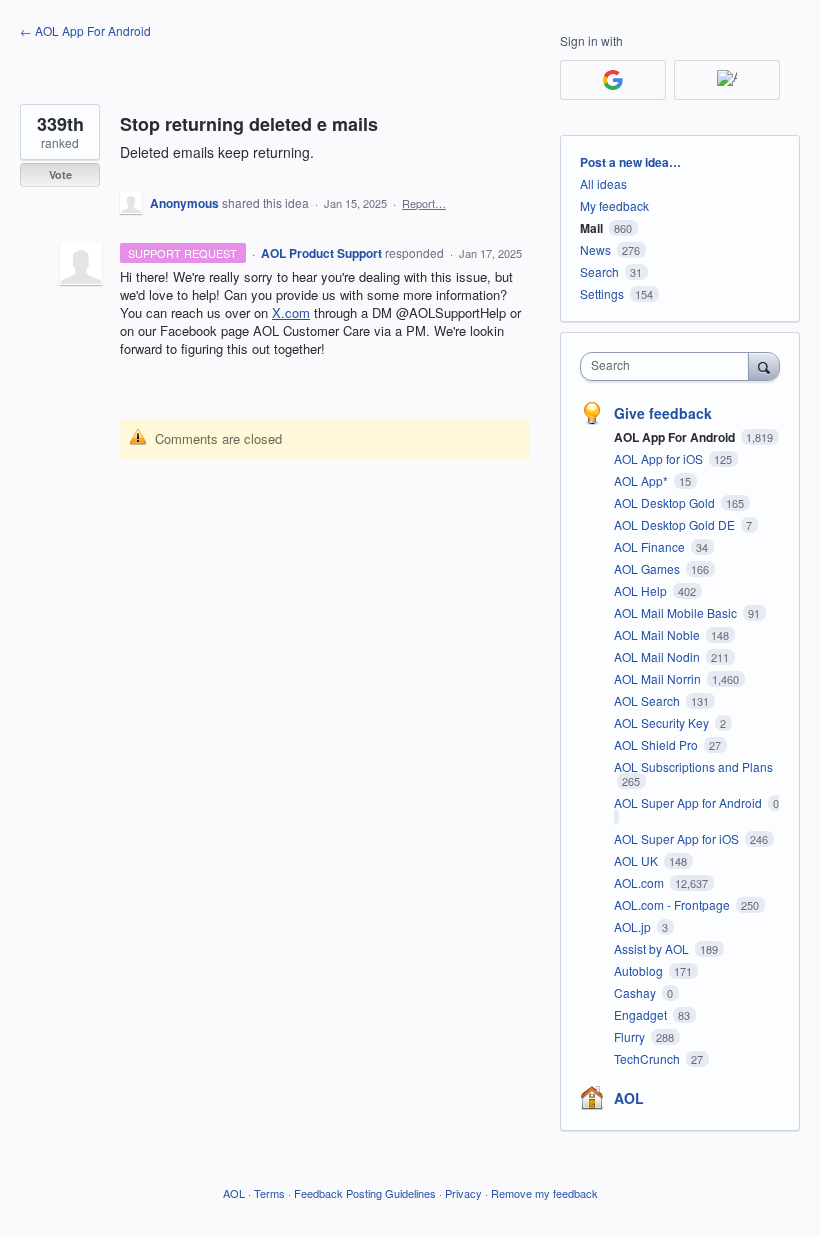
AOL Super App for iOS (678, 838)
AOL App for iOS (660, 458)
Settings (602, 293)
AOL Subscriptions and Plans (693, 766)
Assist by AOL (653, 948)
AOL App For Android (676, 437)
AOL (629, 1098)
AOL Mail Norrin (659, 678)
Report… (424, 203)
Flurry (631, 1036)
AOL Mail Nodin (658, 656)
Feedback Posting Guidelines (365, 1193)
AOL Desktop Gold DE (676, 524)
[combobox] (669, 366)
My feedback (614, 205)
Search (599, 271)
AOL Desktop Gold (666, 502)
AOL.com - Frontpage (673, 904)
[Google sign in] (613, 80)
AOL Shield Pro (657, 744)
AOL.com (640, 882)
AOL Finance (651, 546)
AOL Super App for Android (689, 802)
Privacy (463, 1193)
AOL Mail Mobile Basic (677, 612)
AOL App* (642, 480)
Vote (60, 174)
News (595, 249)
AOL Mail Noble (658, 634)
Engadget (642, 1014)
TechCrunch (648, 1058)
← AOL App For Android (85, 30)
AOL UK (637, 860)
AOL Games (648, 568)
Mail (591, 228)
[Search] (764, 366)
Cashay (636, 992)
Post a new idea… (630, 162)
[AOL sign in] (727, 80)
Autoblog (640, 970)
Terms (269, 1193)
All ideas (603, 183)
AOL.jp (634, 926)
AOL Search (648, 700)
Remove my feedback (544, 1193)
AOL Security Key (663, 722)
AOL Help (642, 590)
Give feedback (663, 413)
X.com (291, 312)
